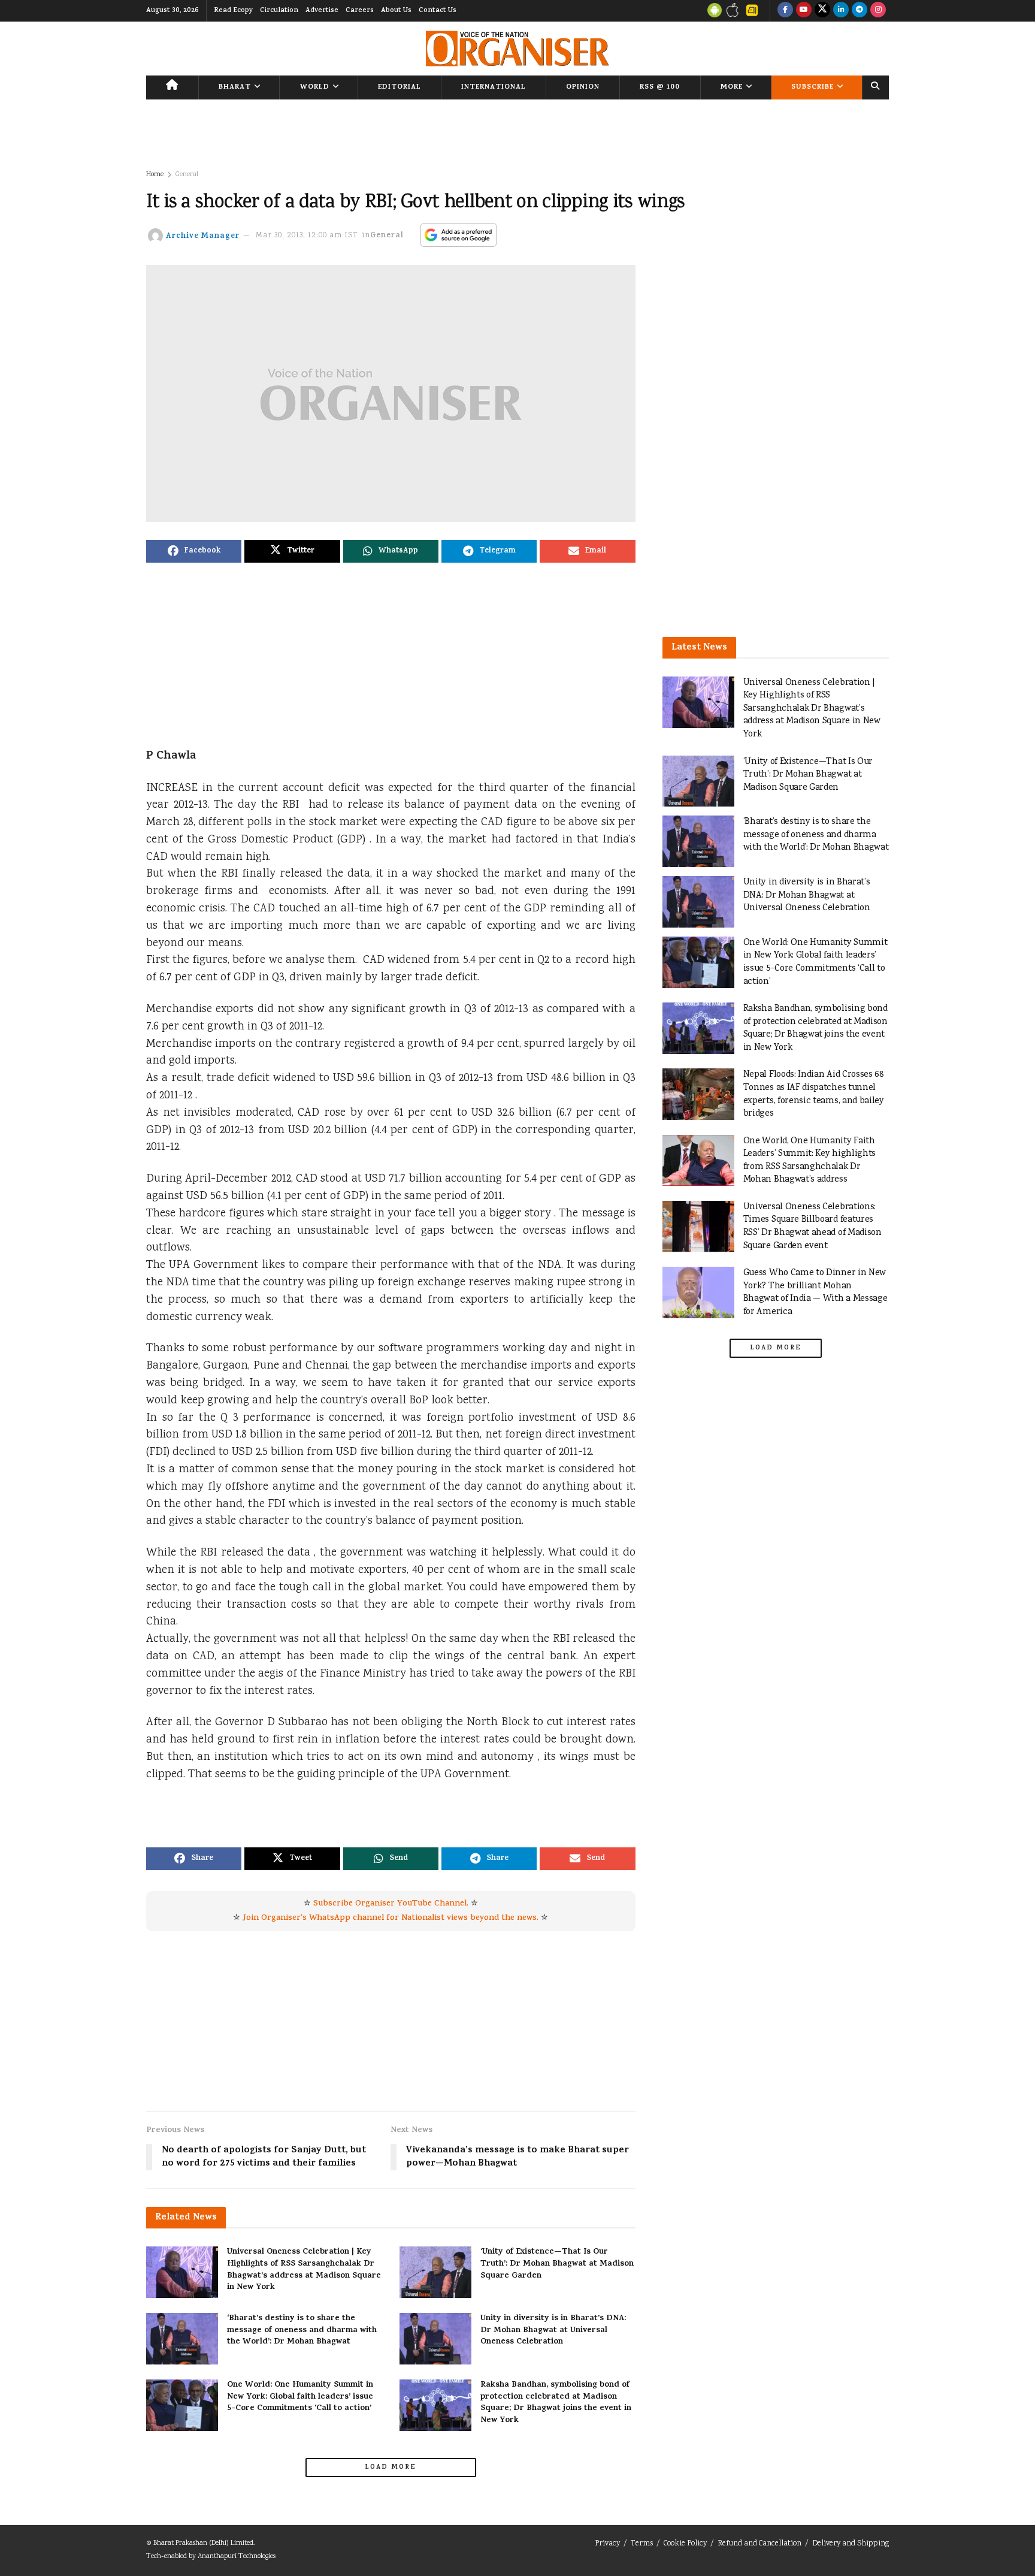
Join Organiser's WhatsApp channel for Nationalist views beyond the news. (391, 1918)
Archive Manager (203, 236)
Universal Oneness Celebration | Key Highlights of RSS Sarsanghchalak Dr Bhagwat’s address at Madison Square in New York (304, 2270)
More (732, 87)
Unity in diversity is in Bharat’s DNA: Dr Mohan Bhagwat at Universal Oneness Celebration (553, 2330)
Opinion (583, 87)
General (187, 175)
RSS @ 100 (660, 87)
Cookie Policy (685, 2544)
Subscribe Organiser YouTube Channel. (391, 1904)
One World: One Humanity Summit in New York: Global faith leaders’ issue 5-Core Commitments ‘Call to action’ (300, 2397)
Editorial (400, 87)
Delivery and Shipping (851, 2544)
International (494, 87)
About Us (396, 11)
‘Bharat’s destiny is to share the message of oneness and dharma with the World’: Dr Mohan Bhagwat (302, 2330)
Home (155, 175)
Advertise (322, 11)
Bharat (235, 87)
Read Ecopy (233, 11)
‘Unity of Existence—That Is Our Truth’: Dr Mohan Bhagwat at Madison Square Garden (557, 2264)
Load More (391, 2468)
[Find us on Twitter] (822, 11)
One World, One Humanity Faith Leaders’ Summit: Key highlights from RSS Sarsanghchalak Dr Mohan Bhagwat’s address (809, 1161)
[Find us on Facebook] (785, 11)
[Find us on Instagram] (878, 11)
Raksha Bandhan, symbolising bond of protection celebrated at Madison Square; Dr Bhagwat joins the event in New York (556, 2403)
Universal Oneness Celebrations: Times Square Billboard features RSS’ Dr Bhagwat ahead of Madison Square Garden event (812, 1227)
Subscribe (812, 87)
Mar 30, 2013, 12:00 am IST (307, 236)
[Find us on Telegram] (860, 11)
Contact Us (438, 11)
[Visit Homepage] (517, 49)
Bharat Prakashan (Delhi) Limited (203, 2543)
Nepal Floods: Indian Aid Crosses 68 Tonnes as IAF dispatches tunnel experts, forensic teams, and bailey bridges (814, 1094)
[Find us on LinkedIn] (841, 11)
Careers (360, 11)
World (315, 87)
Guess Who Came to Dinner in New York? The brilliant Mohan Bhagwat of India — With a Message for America (815, 1292)
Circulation (279, 11)
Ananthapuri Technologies (237, 2557)
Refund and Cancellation (759, 2544)
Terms (642, 2544)
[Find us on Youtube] (804, 11)
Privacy (607, 2544)
